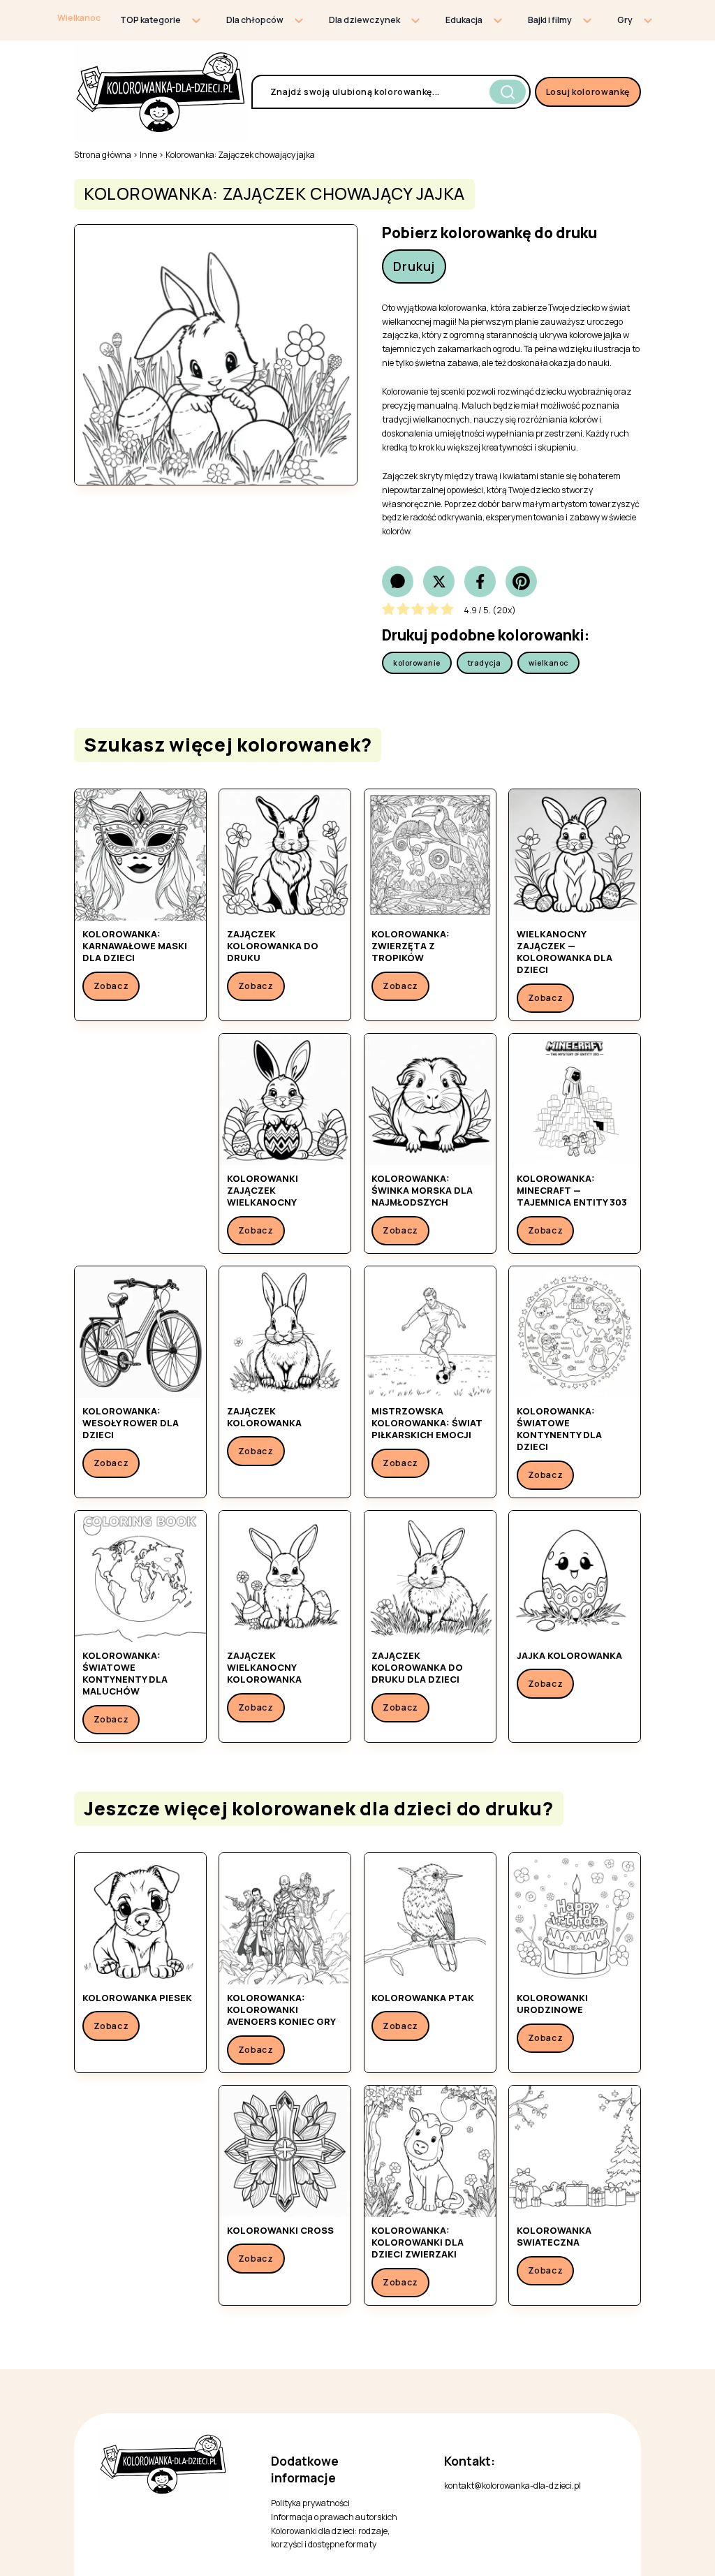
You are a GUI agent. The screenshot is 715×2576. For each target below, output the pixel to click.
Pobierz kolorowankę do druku (489, 233)
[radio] (389, 611)
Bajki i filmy (550, 20)
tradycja (485, 663)
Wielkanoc (79, 18)
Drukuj (414, 266)
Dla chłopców (255, 20)
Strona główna (103, 155)
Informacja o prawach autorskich (334, 2517)
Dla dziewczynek (364, 20)
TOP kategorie (150, 20)
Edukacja (464, 20)
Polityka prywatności (310, 2503)
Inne (148, 155)
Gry (625, 20)
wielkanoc (548, 663)
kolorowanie (417, 663)
